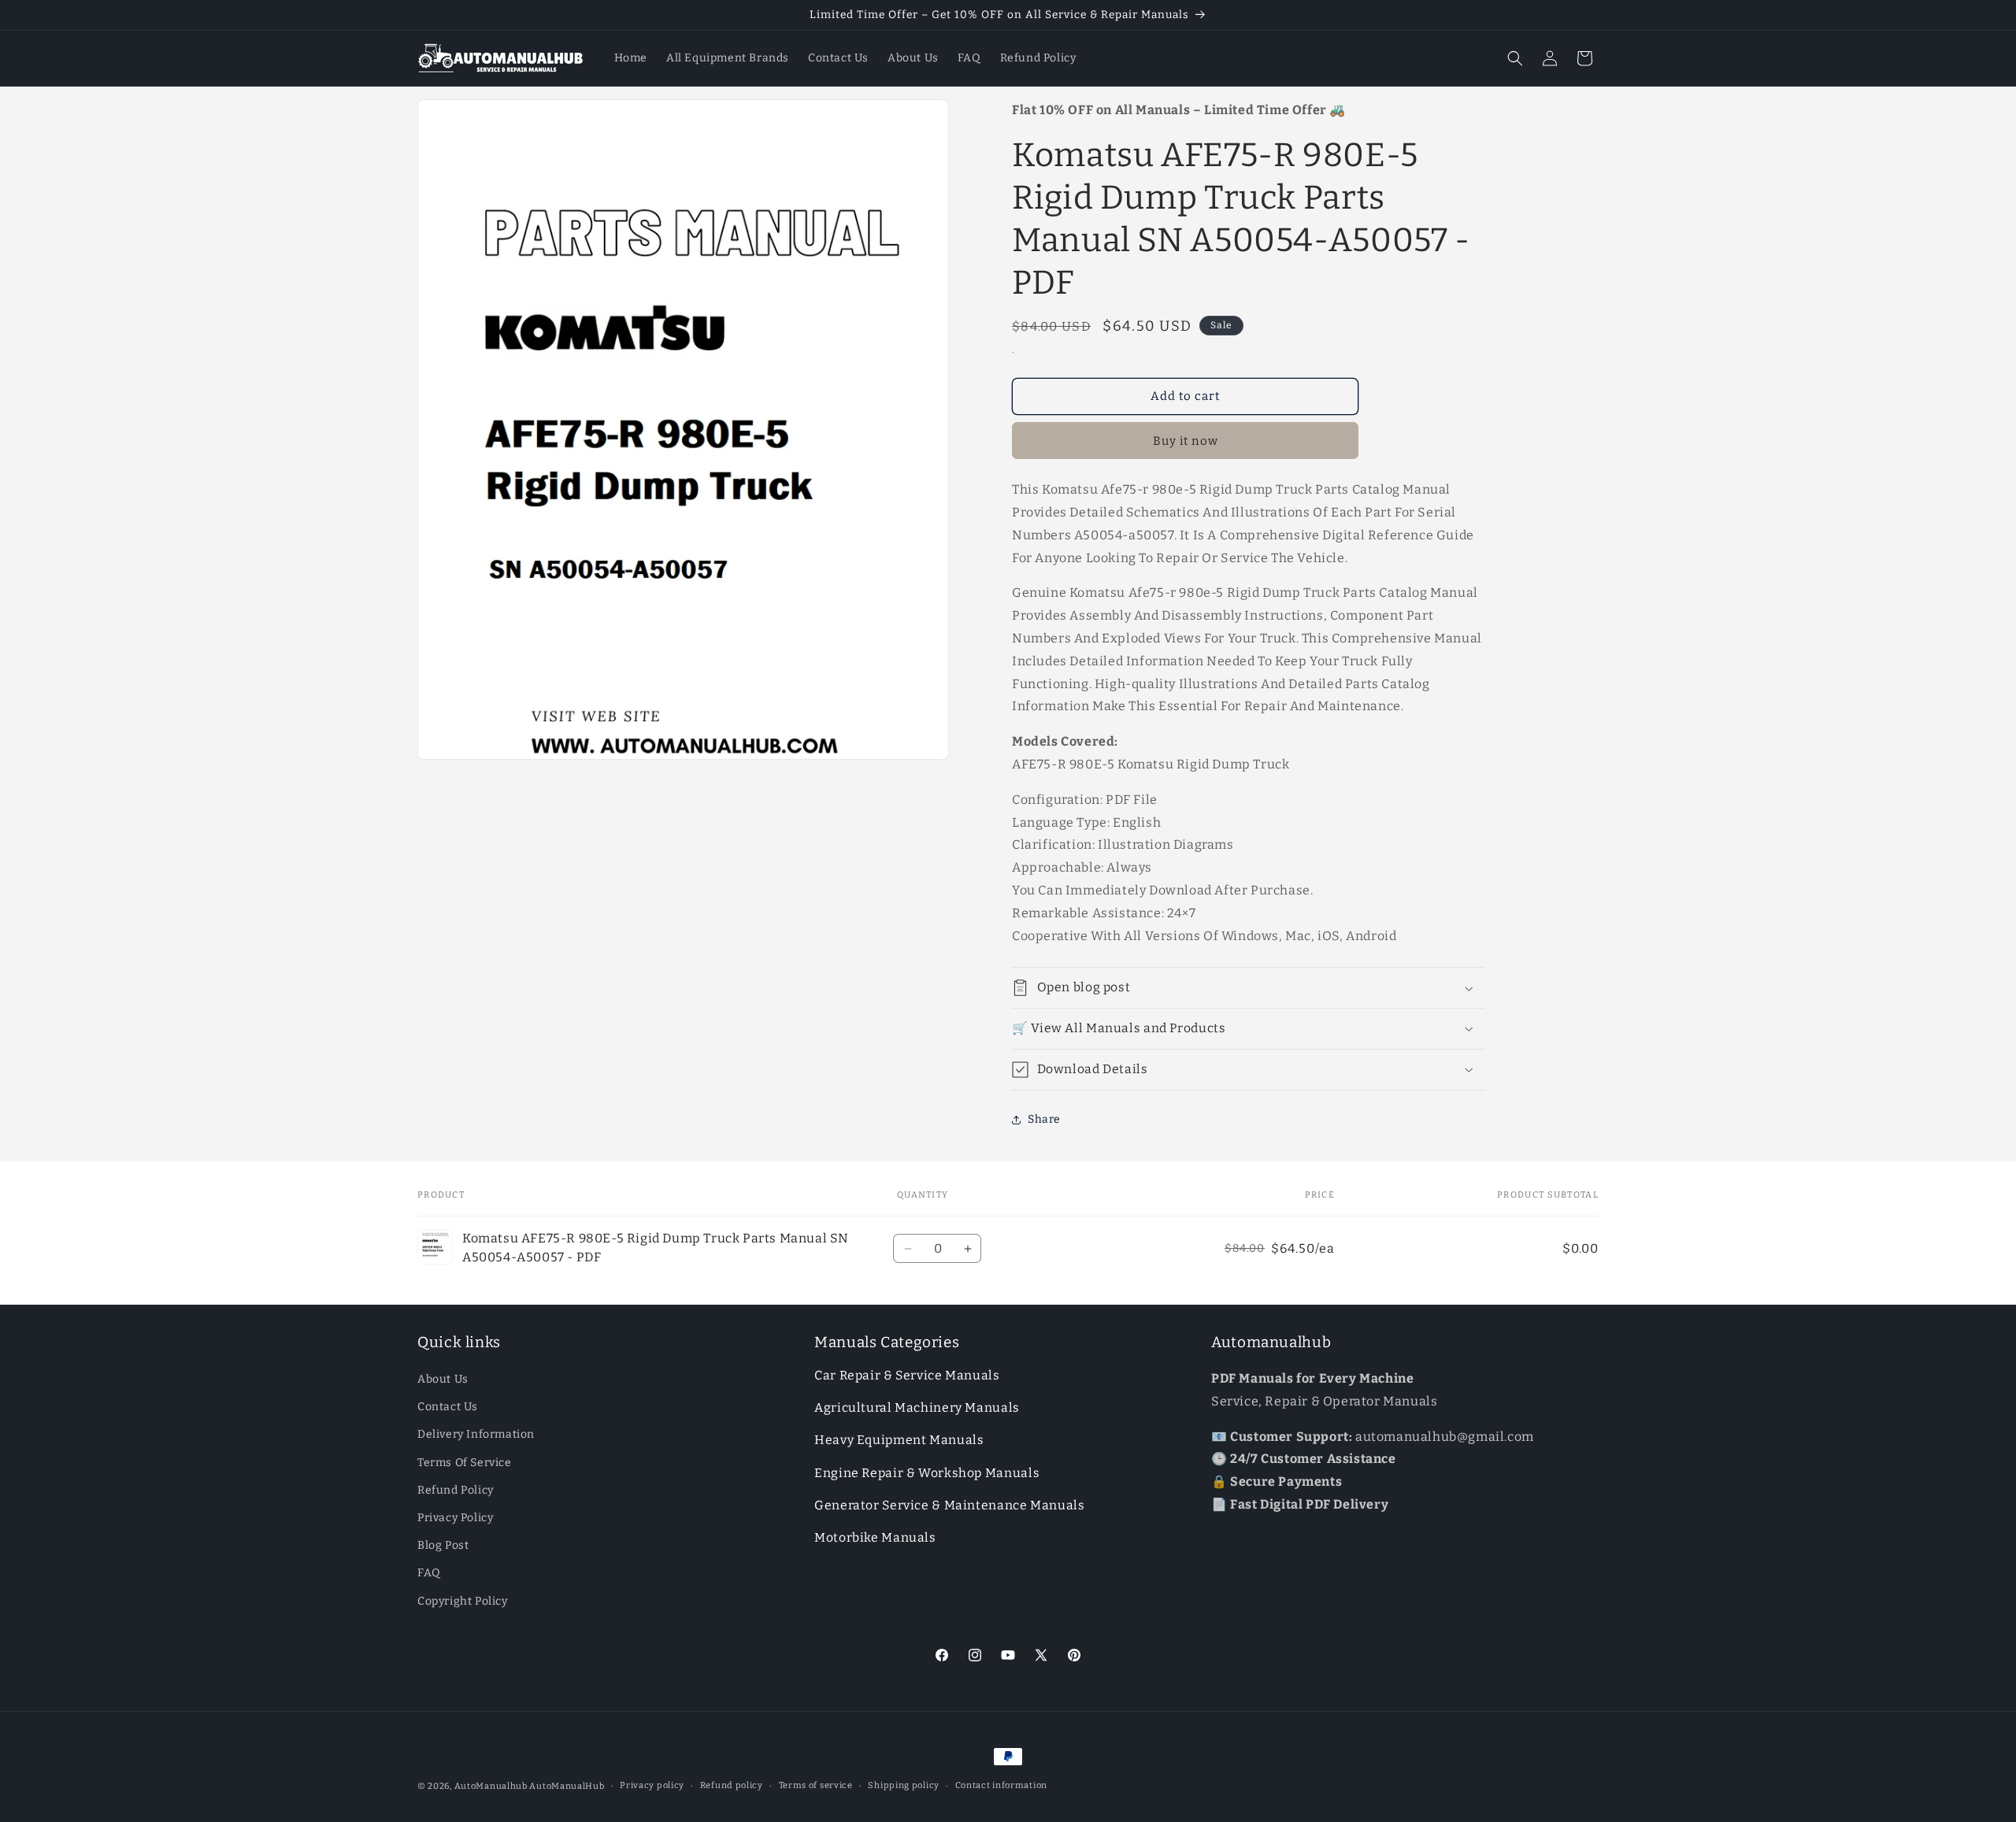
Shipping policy (904, 1785)
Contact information (1001, 1785)
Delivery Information (476, 1434)
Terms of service (816, 1785)
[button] (1515, 58)
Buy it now (1186, 441)
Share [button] (1044, 1119)
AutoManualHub (567, 1786)
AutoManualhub (491, 1786)
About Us (443, 1379)
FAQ (429, 1573)
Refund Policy (456, 1490)
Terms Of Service (465, 1463)
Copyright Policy (463, 1601)
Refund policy (732, 1785)
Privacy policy (652, 1785)
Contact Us (448, 1407)
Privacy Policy (455, 1518)
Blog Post (443, 1545)
